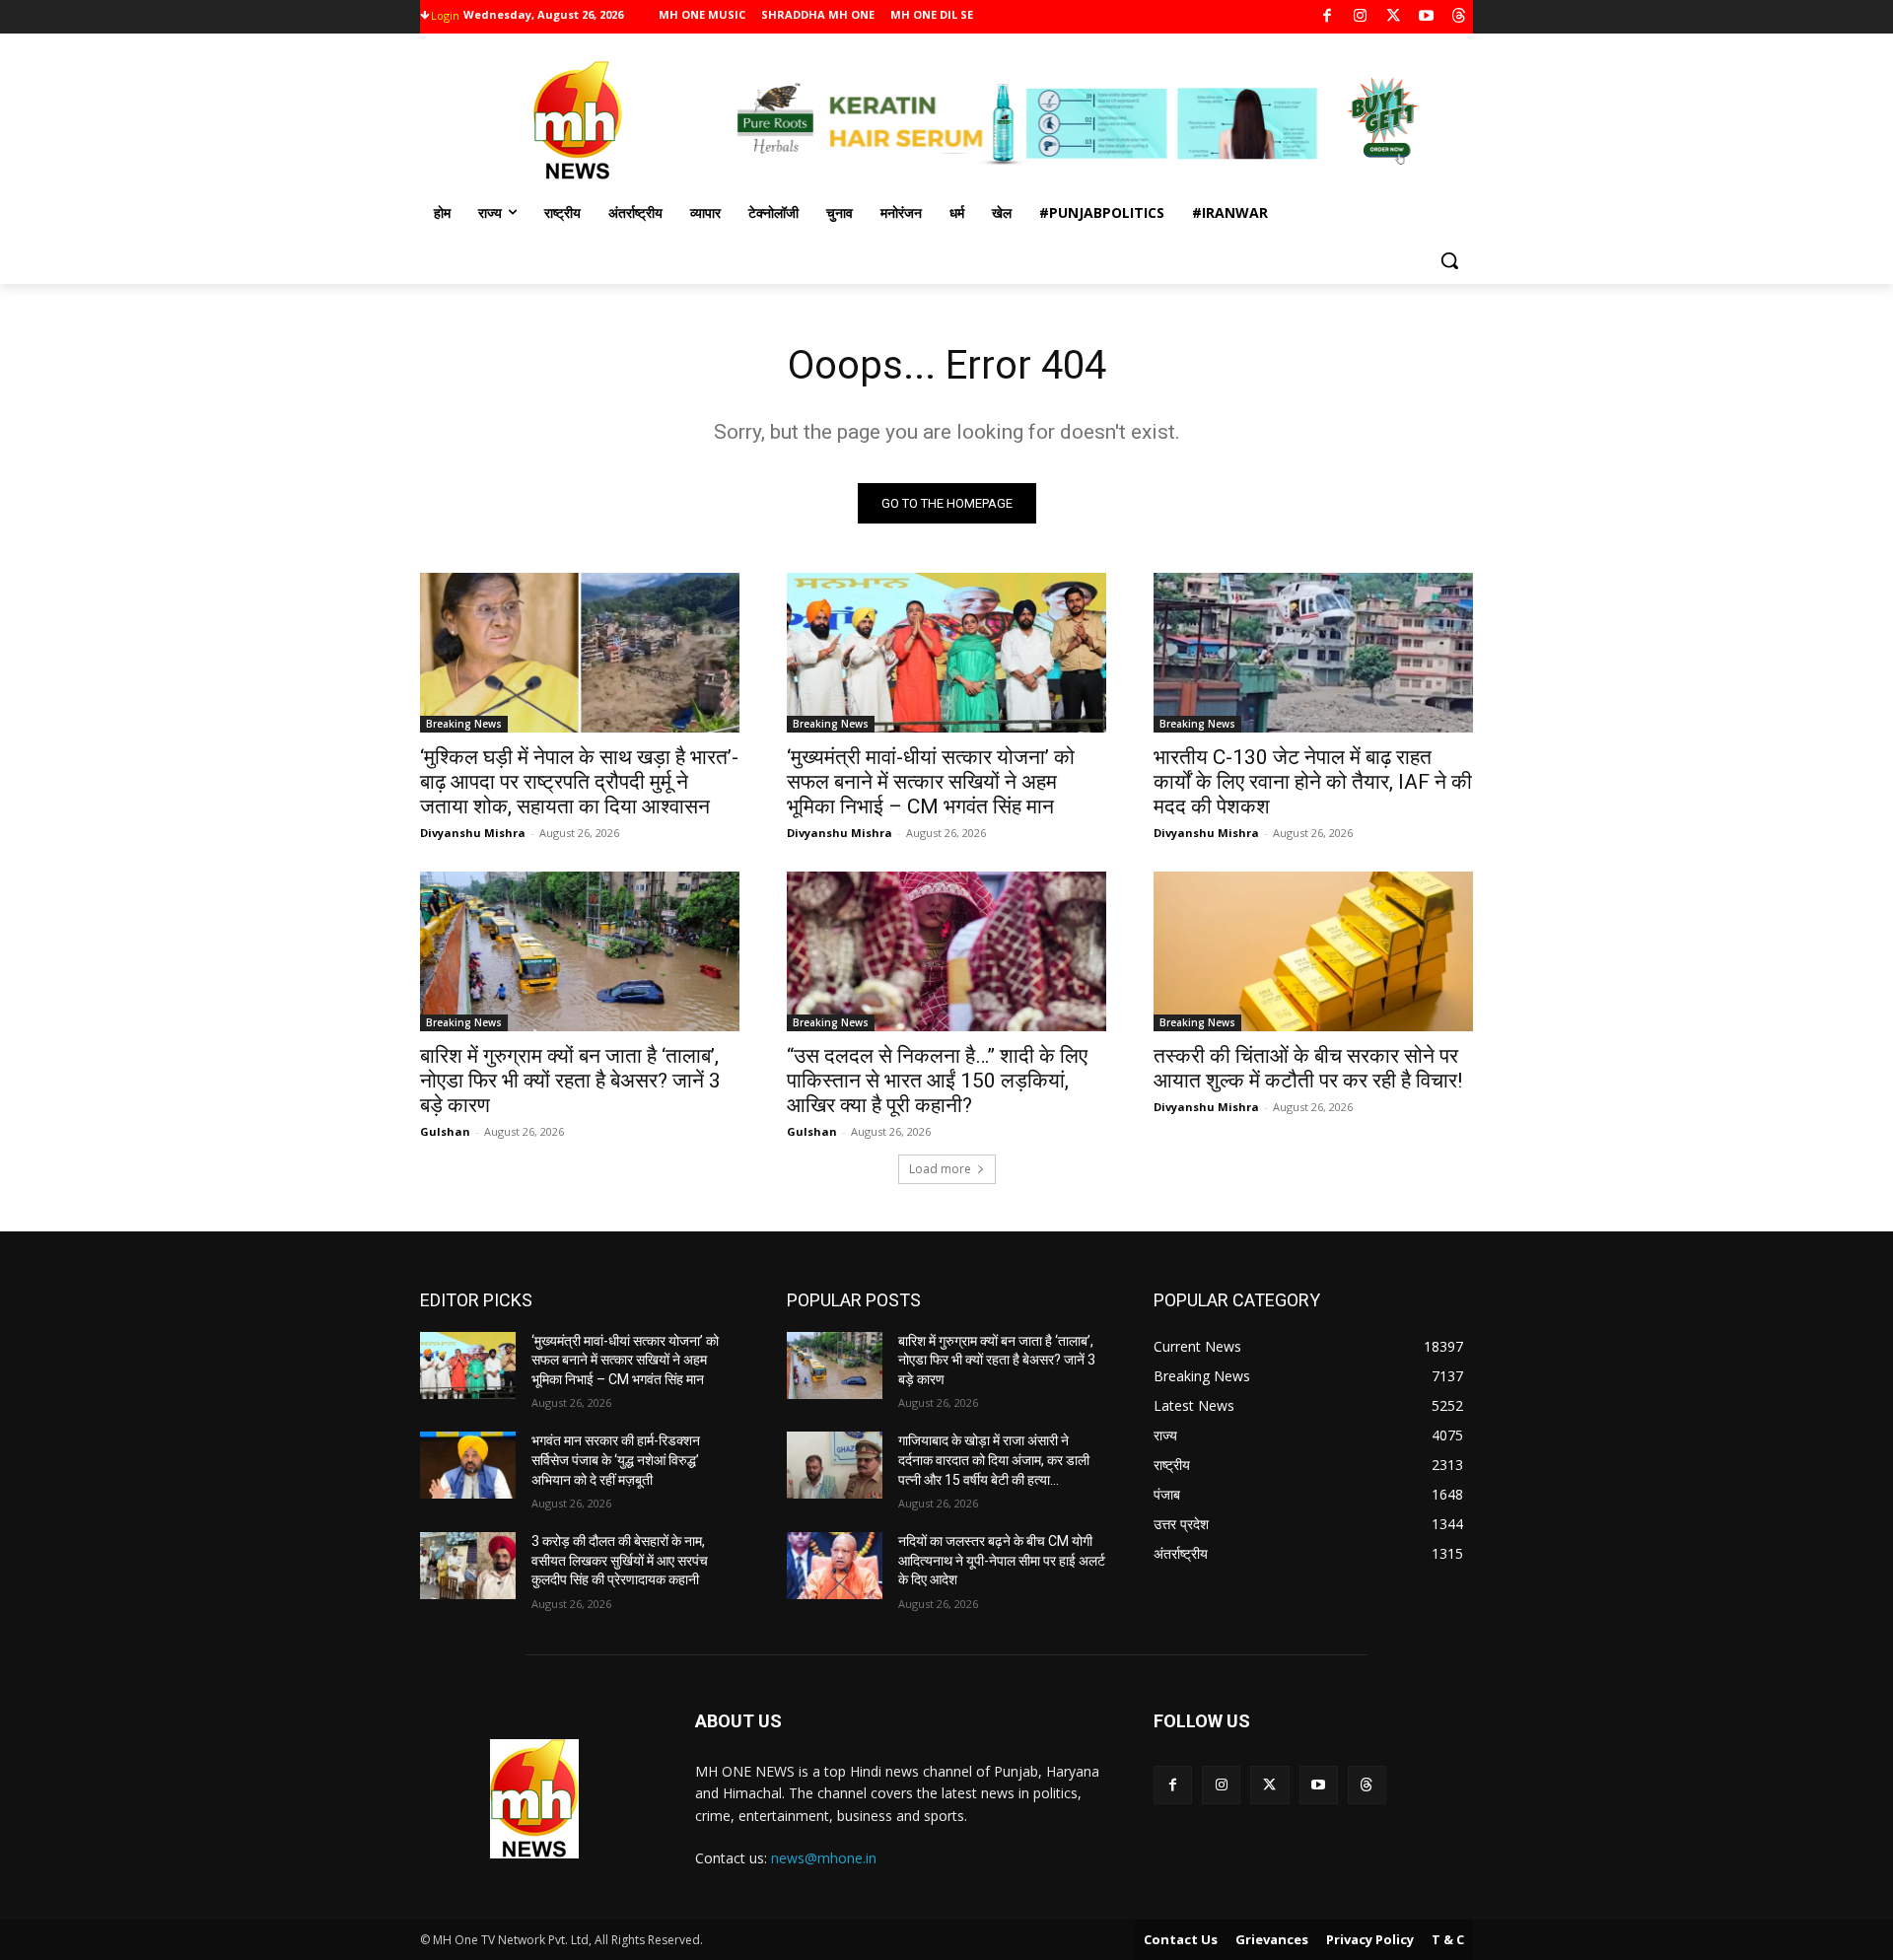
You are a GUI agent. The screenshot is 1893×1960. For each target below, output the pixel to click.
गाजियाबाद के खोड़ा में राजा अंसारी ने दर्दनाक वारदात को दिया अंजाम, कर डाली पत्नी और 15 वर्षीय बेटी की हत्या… (994, 1460)
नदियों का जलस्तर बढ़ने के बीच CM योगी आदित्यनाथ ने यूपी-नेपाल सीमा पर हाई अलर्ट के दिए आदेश (1002, 1560)
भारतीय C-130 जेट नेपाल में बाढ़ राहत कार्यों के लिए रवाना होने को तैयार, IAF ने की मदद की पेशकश (1313, 782)
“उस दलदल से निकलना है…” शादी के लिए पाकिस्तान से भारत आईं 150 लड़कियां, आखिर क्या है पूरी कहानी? (937, 1081)
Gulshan (445, 1131)
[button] (1449, 260)
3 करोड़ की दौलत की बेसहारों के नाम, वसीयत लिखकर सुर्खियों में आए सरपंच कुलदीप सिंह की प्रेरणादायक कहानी (620, 1560)
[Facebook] (1328, 17)
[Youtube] (1426, 17)
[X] (1394, 17)
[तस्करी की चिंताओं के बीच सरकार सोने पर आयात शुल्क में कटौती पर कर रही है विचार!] (1313, 951)
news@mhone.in (824, 1858)
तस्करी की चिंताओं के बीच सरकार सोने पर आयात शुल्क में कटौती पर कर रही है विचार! (1308, 1068)
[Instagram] (1360, 17)
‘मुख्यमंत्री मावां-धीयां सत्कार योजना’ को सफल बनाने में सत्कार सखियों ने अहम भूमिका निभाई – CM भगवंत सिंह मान (931, 782)
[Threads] (1460, 17)
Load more (940, 1169)
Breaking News (464, 724)
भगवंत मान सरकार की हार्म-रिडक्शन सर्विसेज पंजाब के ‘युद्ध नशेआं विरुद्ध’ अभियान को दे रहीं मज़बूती (616, 1460)
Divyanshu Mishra (473, 833)
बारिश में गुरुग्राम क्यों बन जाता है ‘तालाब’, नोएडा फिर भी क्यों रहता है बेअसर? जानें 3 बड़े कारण (570, 1081)
